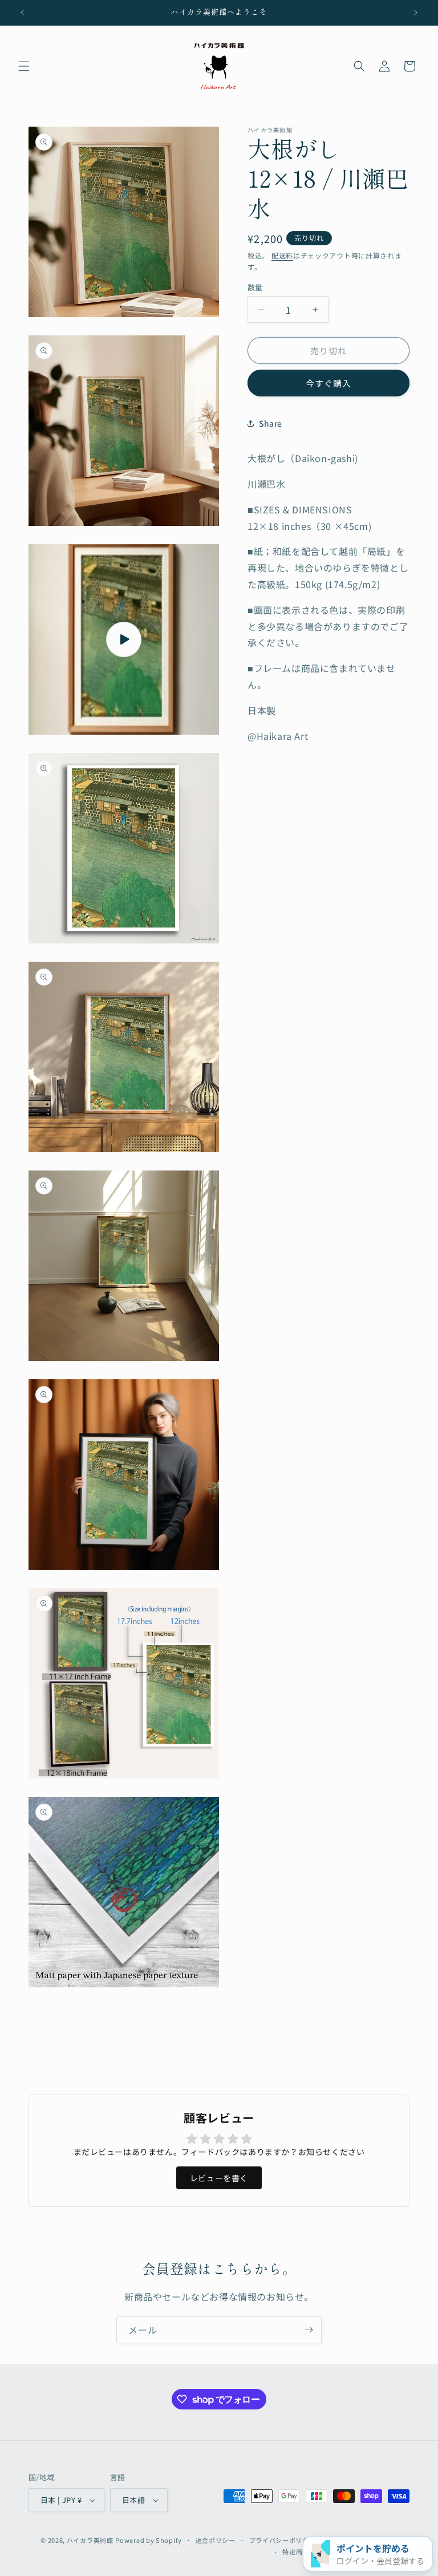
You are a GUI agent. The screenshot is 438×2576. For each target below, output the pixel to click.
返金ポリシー (216, 2540)
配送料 (282, 255)
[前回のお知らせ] (22, 13)
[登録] (309, 2330)
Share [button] (271, 423)
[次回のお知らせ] (416, 13)
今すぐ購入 (328, 383)
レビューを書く (219, 2178)
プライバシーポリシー (283, 2540)
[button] (24, 66)
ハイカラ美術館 (90, 2540)
